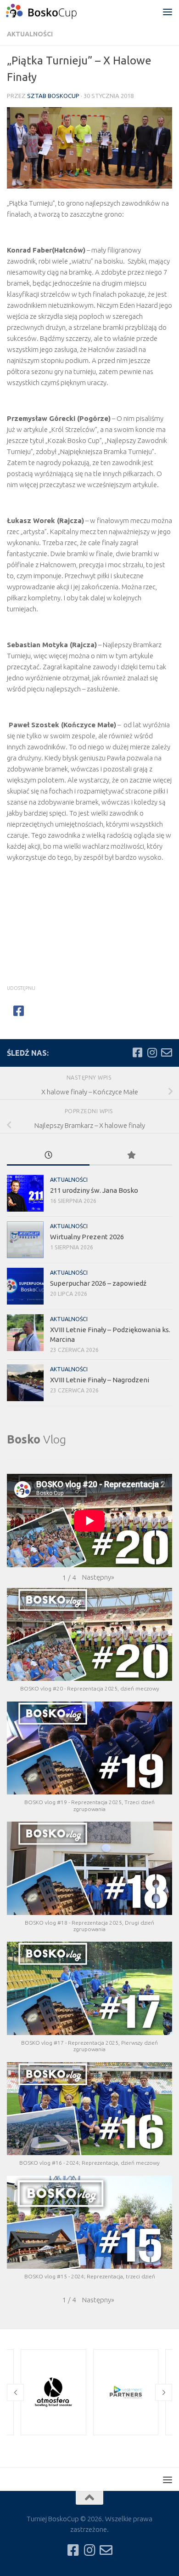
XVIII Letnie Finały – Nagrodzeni (100, 1380)
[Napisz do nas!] (167, 1052)
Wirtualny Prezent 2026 (87, 1237)
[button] (98, 1577)
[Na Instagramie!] (152, 1052)
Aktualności (30, 34)
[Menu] (168, 11)
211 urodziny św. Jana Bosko (94, 1190)
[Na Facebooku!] (137, 1052)
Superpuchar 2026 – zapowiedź (98, 1283)
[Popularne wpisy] (131, 1156)
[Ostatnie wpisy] (48, 1156)
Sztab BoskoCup (53, 96)
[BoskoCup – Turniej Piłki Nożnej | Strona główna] (53, 11)
